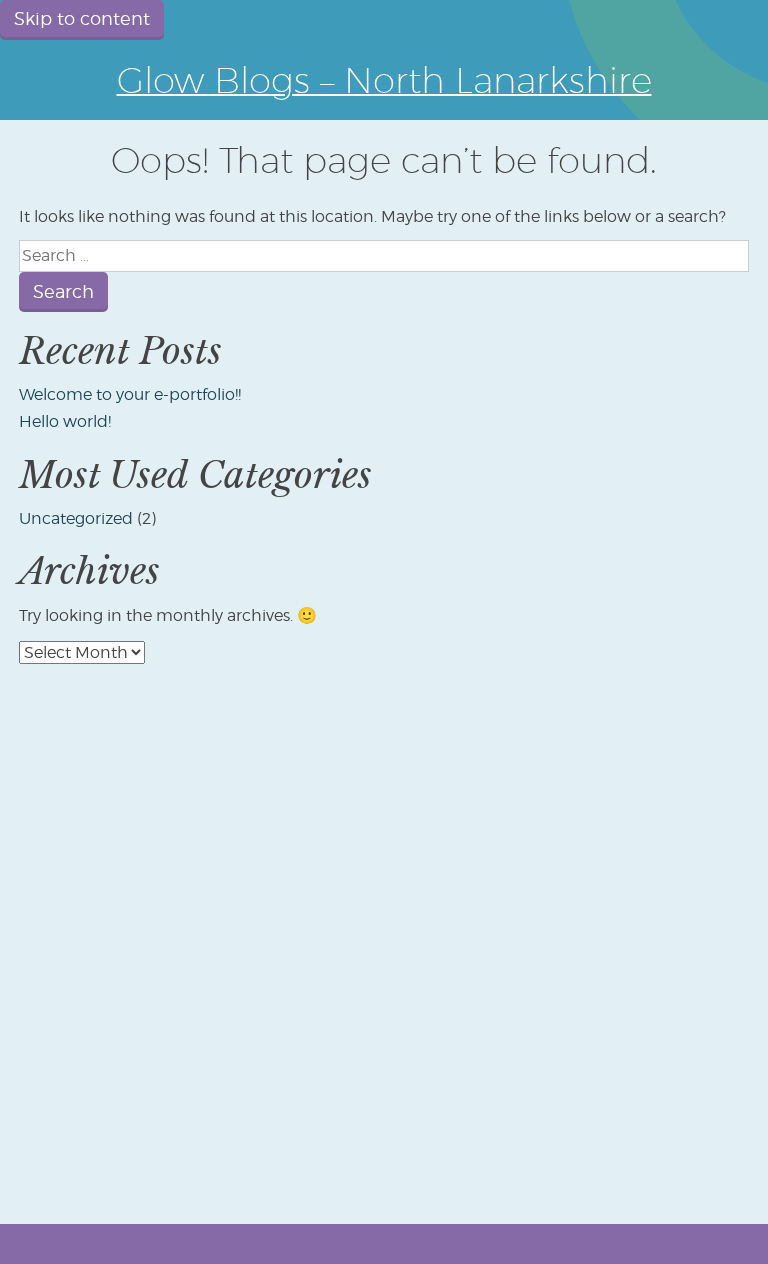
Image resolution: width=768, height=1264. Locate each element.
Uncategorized (76, 518)
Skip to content (82, 18)
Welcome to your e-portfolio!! (130, 394)
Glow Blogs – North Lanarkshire (384, 79)
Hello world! (65, 421)
